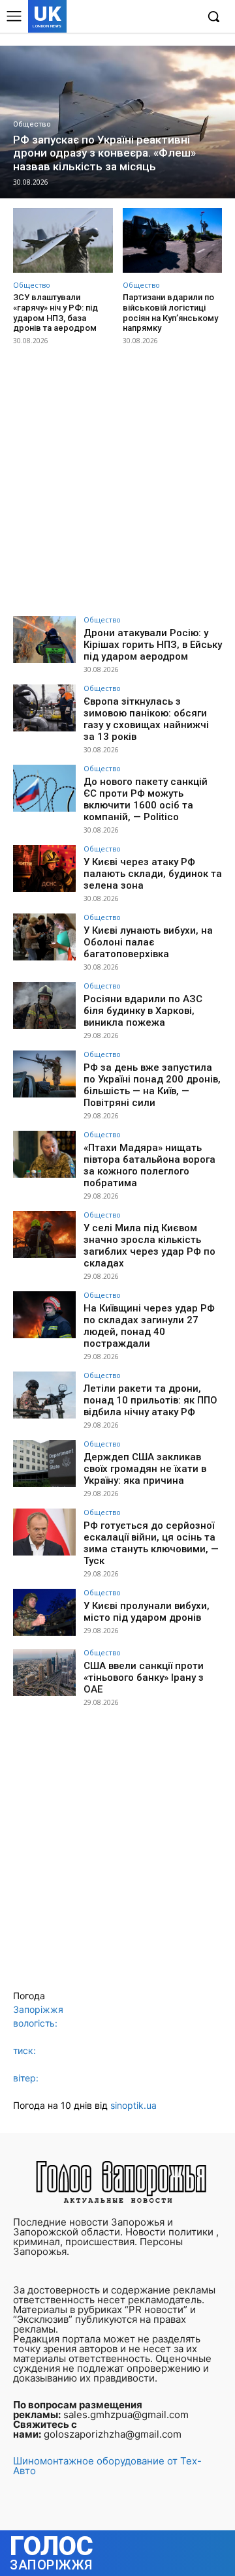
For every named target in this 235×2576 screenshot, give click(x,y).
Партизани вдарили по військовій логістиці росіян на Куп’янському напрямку (170, 313)
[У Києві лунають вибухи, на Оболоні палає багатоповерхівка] (44, 937)
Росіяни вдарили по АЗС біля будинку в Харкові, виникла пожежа (143, 1011)
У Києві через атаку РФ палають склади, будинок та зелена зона (153, 874)
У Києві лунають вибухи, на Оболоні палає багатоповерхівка (148, 942)
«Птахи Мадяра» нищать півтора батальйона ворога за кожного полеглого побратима (149, 1165)
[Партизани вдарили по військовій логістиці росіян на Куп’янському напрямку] (173, 240)
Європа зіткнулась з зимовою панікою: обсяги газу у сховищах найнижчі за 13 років (146, 719)
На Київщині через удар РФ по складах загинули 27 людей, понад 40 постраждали (149, 1326)
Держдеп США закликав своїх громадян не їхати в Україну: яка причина (145, 1469)
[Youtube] (186, 17)
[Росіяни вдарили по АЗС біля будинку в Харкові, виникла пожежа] (44, 1005)
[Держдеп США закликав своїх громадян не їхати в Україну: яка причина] (44, 1464)
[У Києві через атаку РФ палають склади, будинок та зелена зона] (44, 868)
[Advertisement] (117, 482)
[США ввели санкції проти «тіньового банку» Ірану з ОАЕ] (44, 1672)
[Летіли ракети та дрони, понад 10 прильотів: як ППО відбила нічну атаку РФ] (44, 1395)
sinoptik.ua (133, 2105)
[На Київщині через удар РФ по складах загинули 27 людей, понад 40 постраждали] (44, 1315)
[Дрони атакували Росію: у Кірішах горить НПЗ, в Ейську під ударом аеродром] (44, 639)
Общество (32, 124)
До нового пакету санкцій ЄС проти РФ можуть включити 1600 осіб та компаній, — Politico (146, 799)
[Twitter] (165, 17)
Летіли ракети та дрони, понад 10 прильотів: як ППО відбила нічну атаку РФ (150, 1400)
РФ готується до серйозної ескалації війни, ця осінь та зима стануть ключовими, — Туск (151, 1543)
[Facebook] (126, 17)
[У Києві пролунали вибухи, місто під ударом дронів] (44, 1612)
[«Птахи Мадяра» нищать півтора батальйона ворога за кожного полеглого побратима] (44, 1154)
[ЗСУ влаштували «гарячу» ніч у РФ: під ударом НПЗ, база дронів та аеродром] (63, 240)
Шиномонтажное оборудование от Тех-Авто (107, 2466)
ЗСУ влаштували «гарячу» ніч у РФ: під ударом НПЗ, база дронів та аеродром (55, 313)
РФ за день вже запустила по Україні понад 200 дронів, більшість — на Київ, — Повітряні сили (152, 1085)
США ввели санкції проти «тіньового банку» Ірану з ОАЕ (144, 1678)
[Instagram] (146, 17)
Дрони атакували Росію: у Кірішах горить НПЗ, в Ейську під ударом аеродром (153, 645)
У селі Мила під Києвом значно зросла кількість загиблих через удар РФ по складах (149, 1246)
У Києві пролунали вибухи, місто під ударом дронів (147, 1612)
